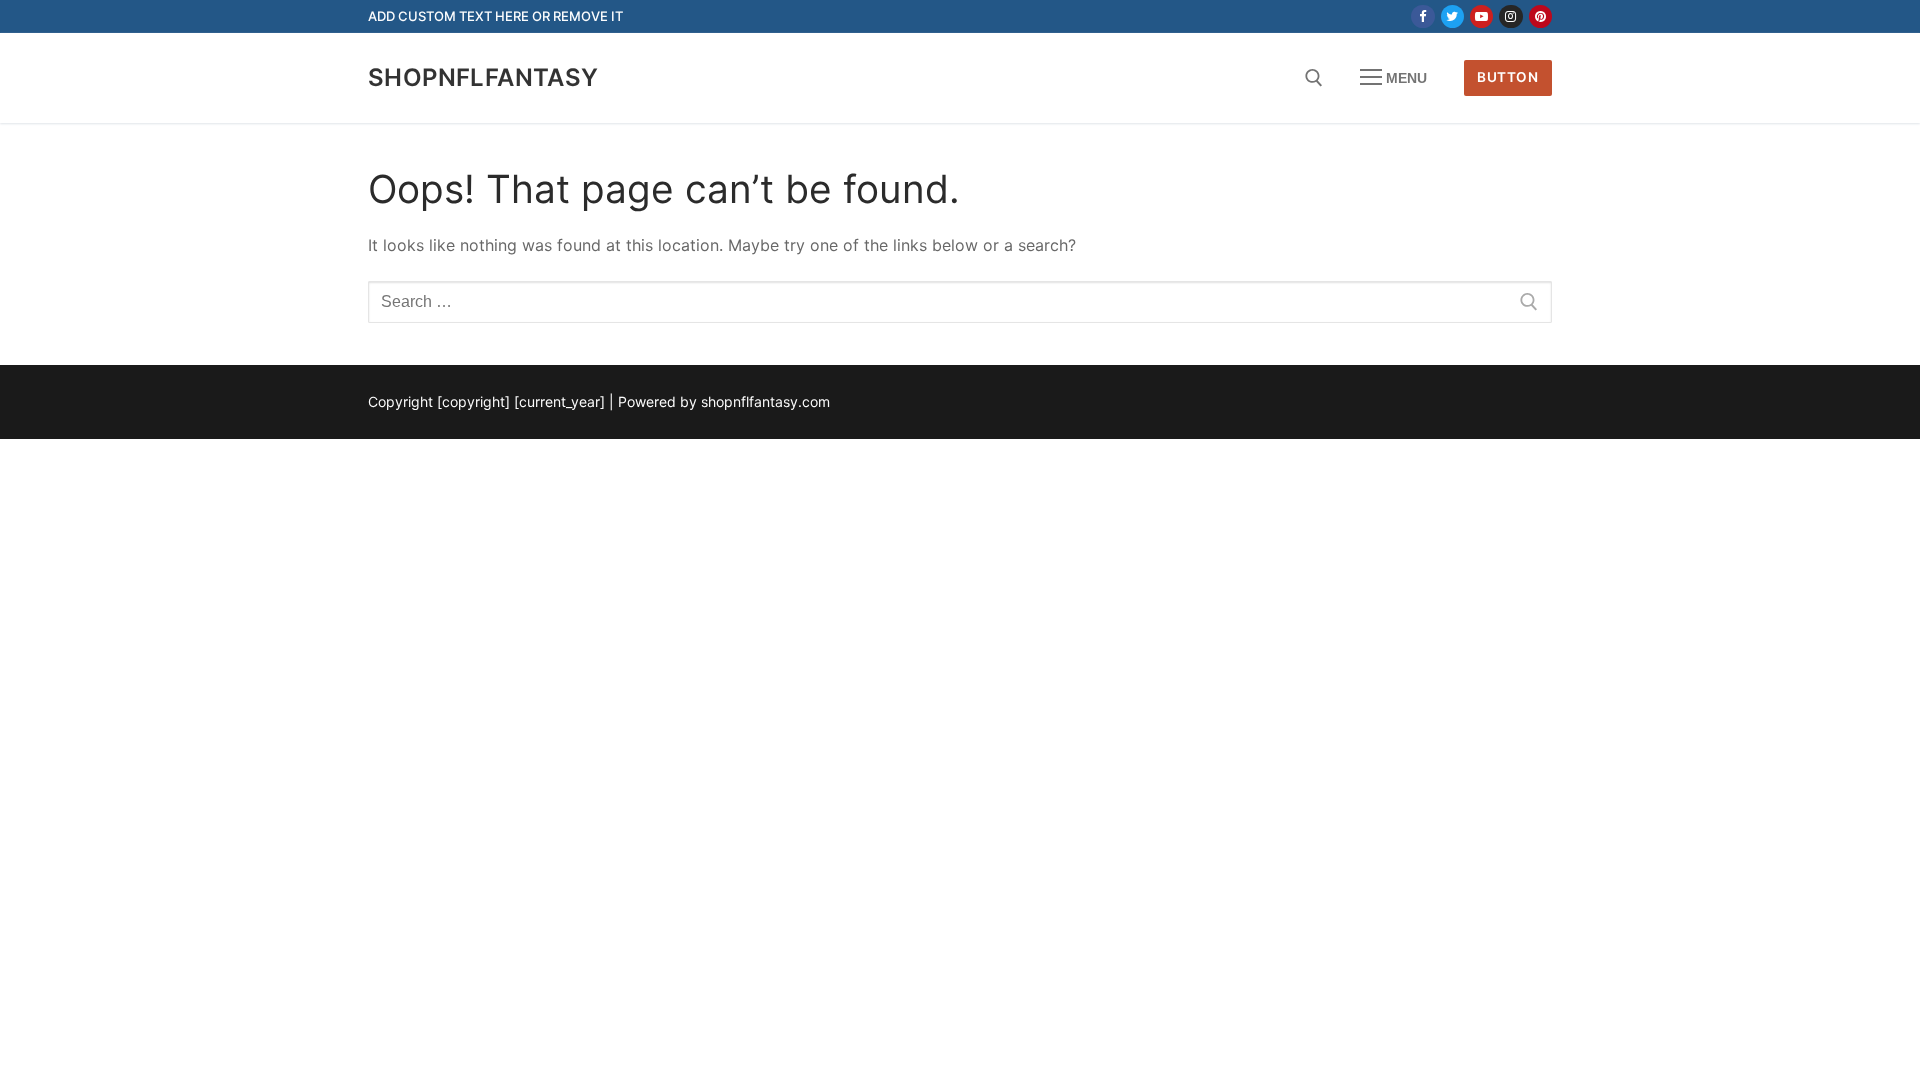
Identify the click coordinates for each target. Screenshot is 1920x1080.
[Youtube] (1481, 16)
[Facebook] (1422, 16)
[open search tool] (1314, 78)
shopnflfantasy (483, 77)
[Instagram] (1510, 16)
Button (1507, 77)
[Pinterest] (1540, 16)
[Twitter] (1452, 16)
